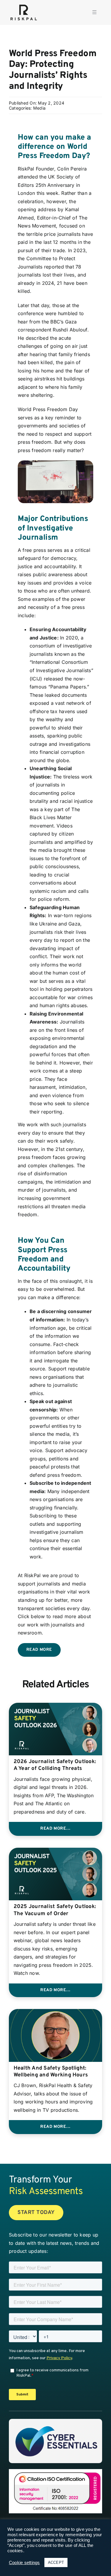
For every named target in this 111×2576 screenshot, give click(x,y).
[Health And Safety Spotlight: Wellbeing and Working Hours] (55, 2013)
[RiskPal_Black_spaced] (24, 5)
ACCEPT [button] (56, 2562)
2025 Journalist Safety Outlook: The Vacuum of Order (55, 1910)
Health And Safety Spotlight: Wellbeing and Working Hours (51, 2072)
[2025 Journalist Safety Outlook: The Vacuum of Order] (55, 1852)
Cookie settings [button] (24, 2563)
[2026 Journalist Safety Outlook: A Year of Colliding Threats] (55, 1707)
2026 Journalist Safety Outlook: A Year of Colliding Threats (55, 1765)
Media (39, 108)
